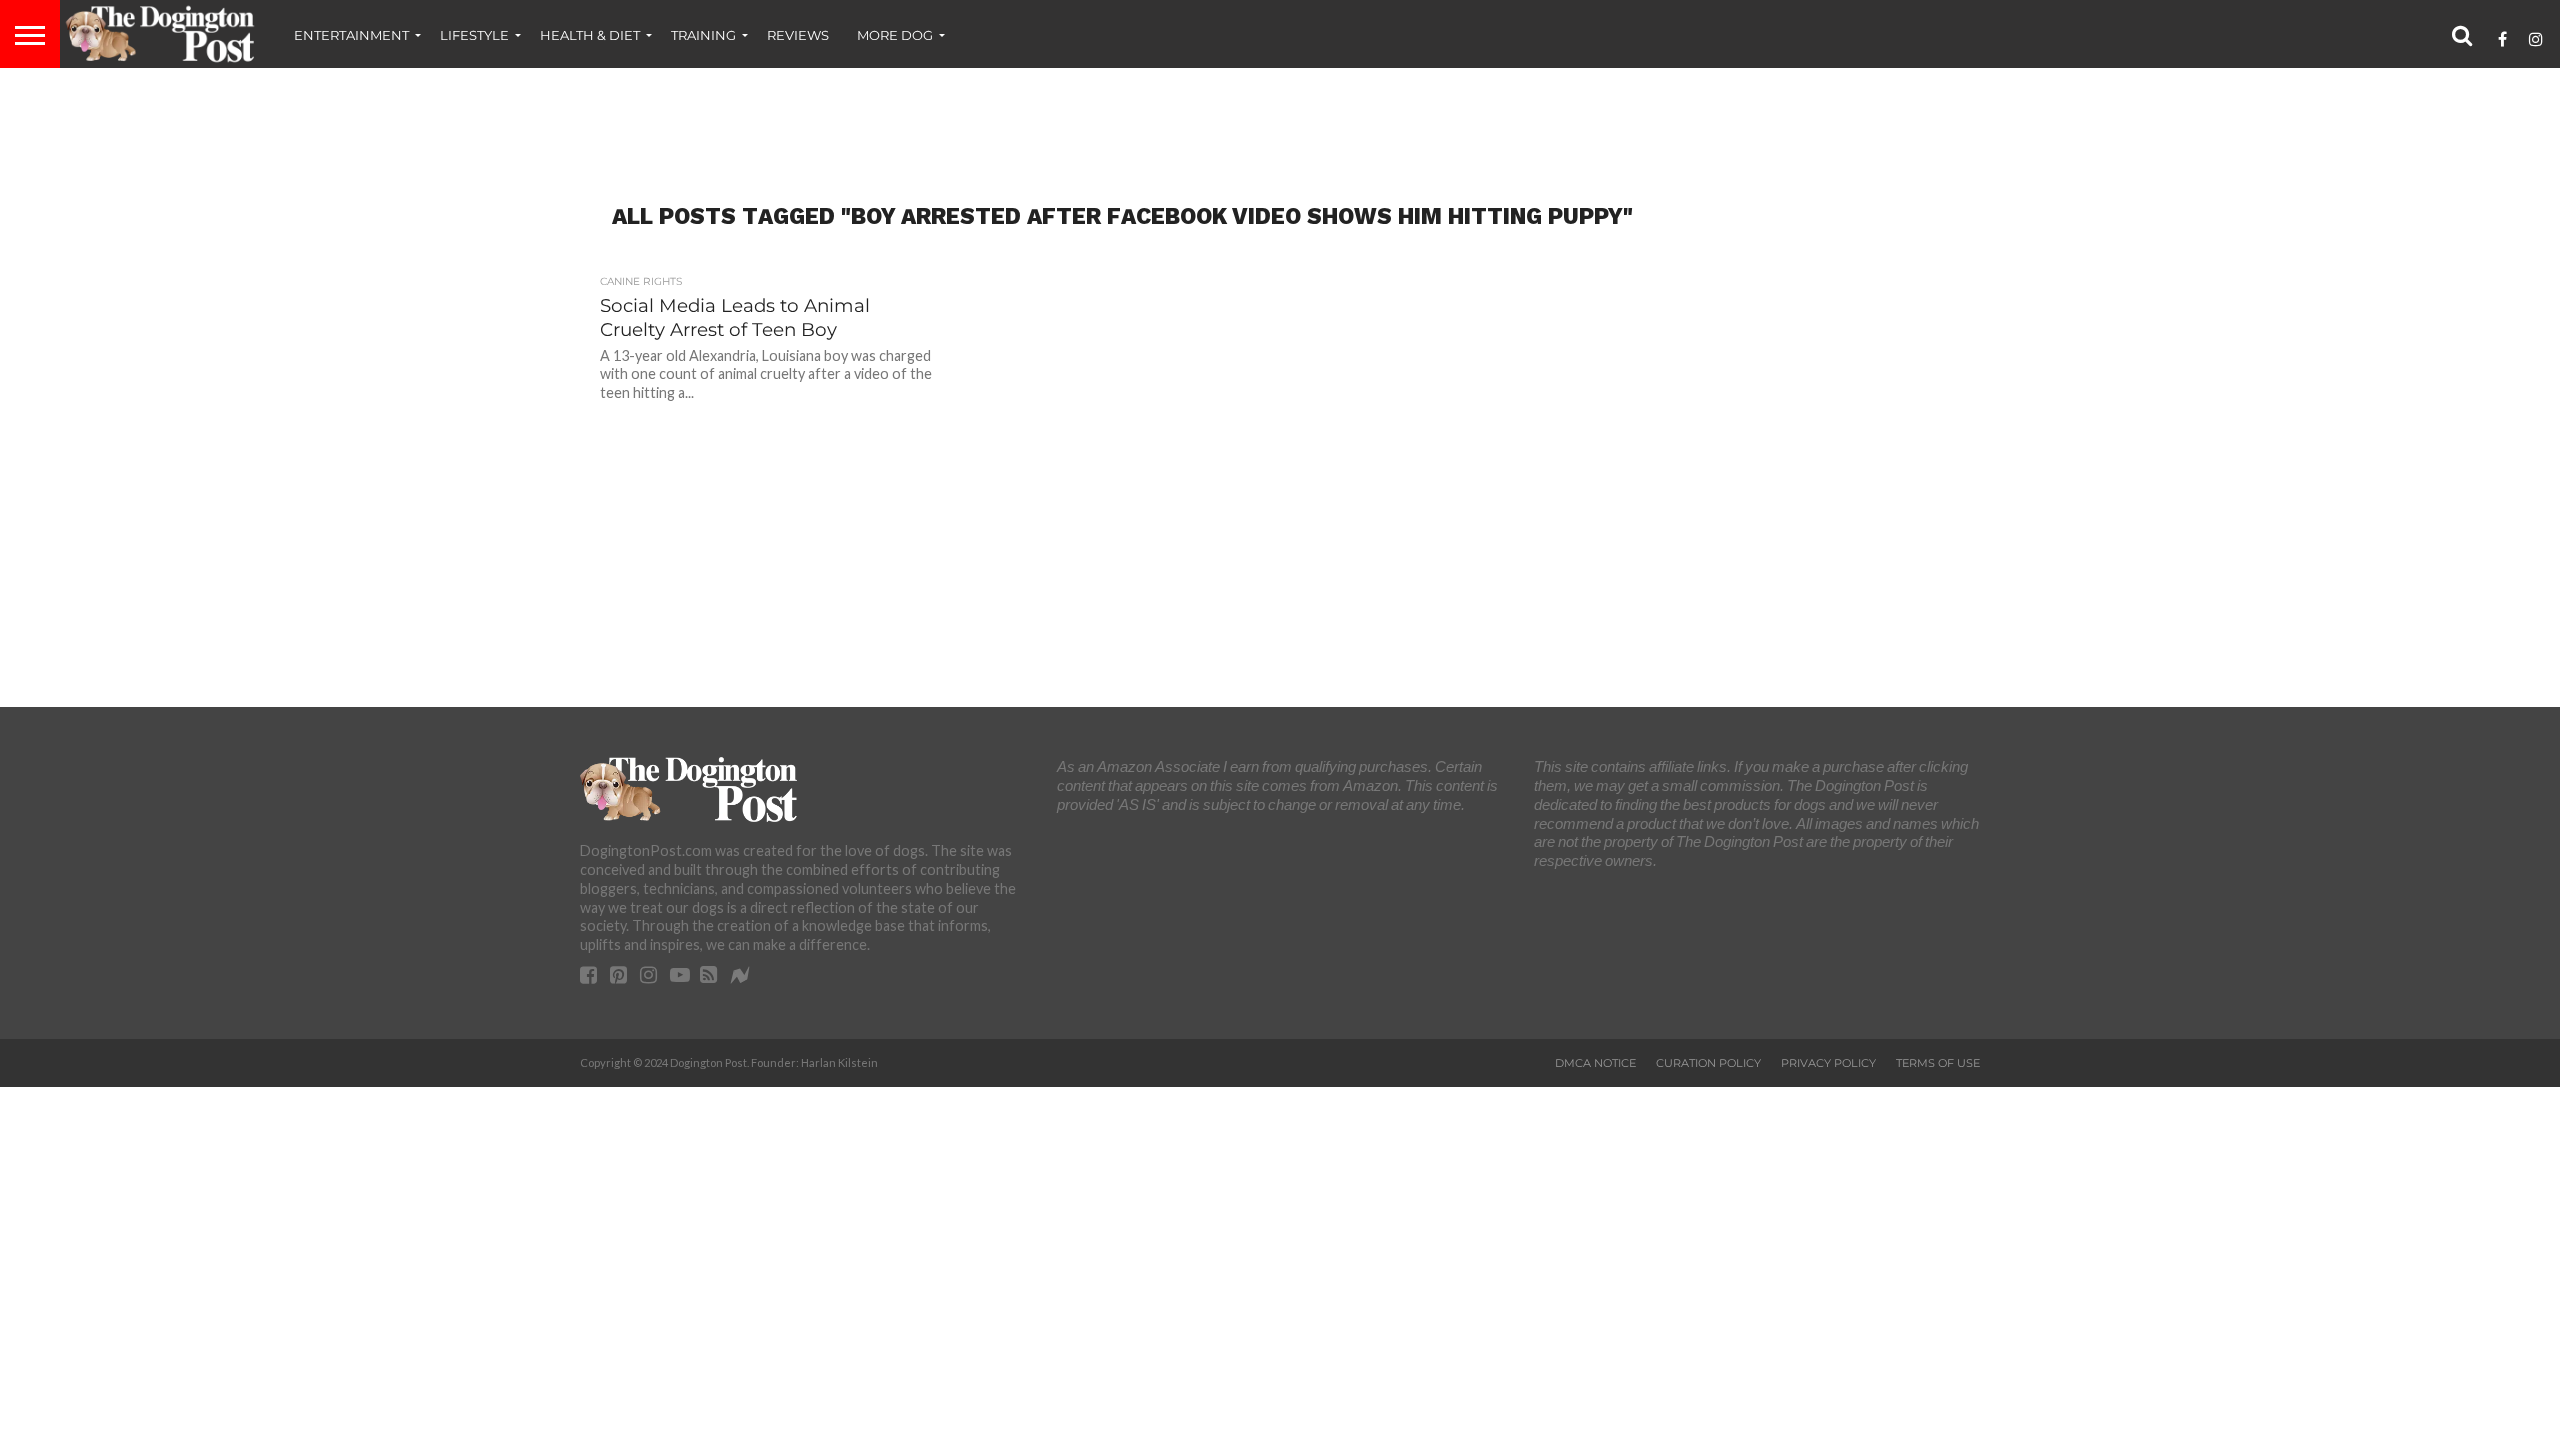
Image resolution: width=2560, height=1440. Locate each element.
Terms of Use (1938, 1063)
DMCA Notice (1595, 1063)
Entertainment (351, 35)
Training (703, 35)
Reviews (798, 35)
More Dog (895, 35)
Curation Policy (1708, 1063)
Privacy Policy (1828, 1063)
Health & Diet (590, 35)
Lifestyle (474, 35)
